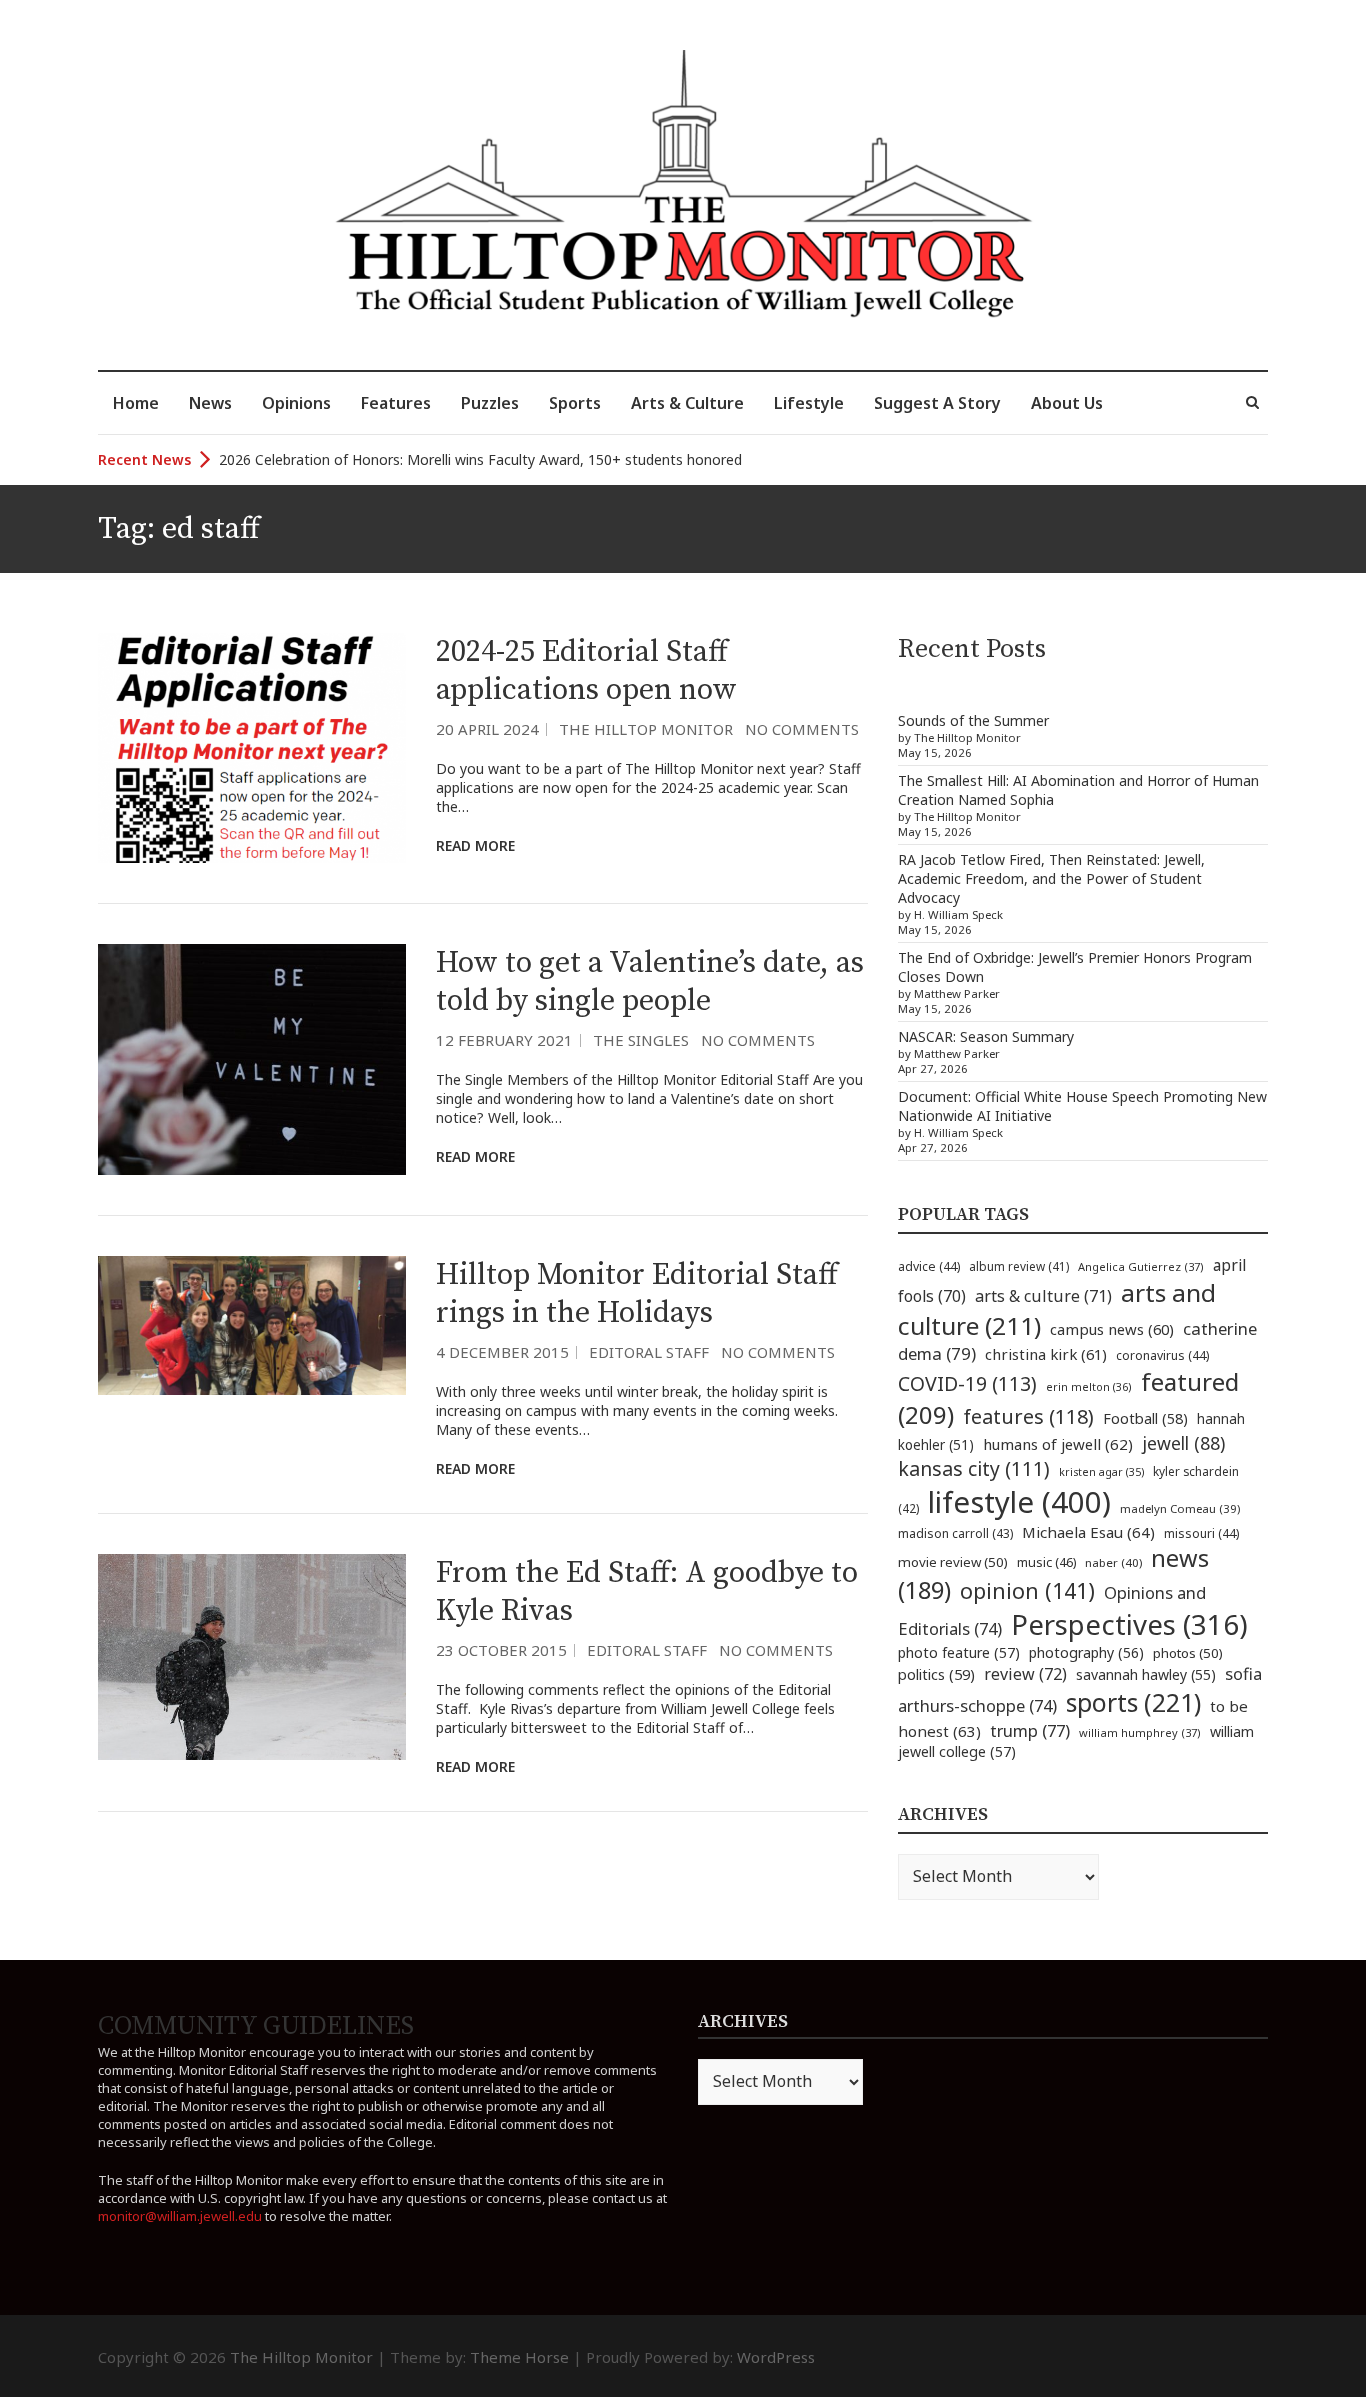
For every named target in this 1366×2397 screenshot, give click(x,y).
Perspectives (1129, 1624)
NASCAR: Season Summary (986, 1036)
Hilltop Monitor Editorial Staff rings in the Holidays (637, 1294)
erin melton (1089, 1386)
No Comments (802, 729)
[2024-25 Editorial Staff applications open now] (252, 748)
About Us (1067, 403)
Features (396, 403)
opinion (1027, 1590)
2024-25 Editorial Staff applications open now (586, 671)
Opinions (296, 403)
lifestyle (1019, 1502)
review (1025, 1674)
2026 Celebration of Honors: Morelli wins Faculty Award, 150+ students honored (480, 459)
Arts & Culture (687, 403)
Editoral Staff (649, 1352)
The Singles (641, 1040)
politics (936, 1674)
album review (1019, 1266)
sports (1133, 1702)
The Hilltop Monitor (646, 729)
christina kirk (1046, 1354)
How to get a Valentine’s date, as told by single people (650, 982)
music (1046, 1562)
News (210, 403)
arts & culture (1043, 1296)
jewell (1183, 1443)
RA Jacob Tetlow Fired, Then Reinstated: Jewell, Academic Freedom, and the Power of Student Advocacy (1051, 878)
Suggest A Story (937, 403)
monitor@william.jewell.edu (180, 2216)
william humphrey (1140, 1732)
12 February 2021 (504, 1040)
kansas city (974, 1468)
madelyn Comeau (1180, 1508)
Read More (475, 845)
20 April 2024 (487, 729)
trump (1030, 1730)
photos (1188, 1653)
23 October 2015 (501, 1650)
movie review (953, 1562)
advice (929, 1266)
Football (1145, 1418)
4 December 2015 (502, 1352)
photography (1086, 1652)
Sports (575, 403)
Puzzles (490, 403)
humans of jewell (1058, 1444)
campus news (1112, 1329)
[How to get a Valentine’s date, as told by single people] (252, 1059)
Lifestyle (809, 403)
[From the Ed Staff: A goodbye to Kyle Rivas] (252, 1657)
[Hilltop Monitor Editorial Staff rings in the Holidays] (252, 1325)
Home (136, 403)
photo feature (959, 1652)
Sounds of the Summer (973, 720)
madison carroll (955, 1533)
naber (1113, 1562)
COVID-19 (967, 1383)
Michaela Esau (1088, 1532)
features (1028, 1416)
